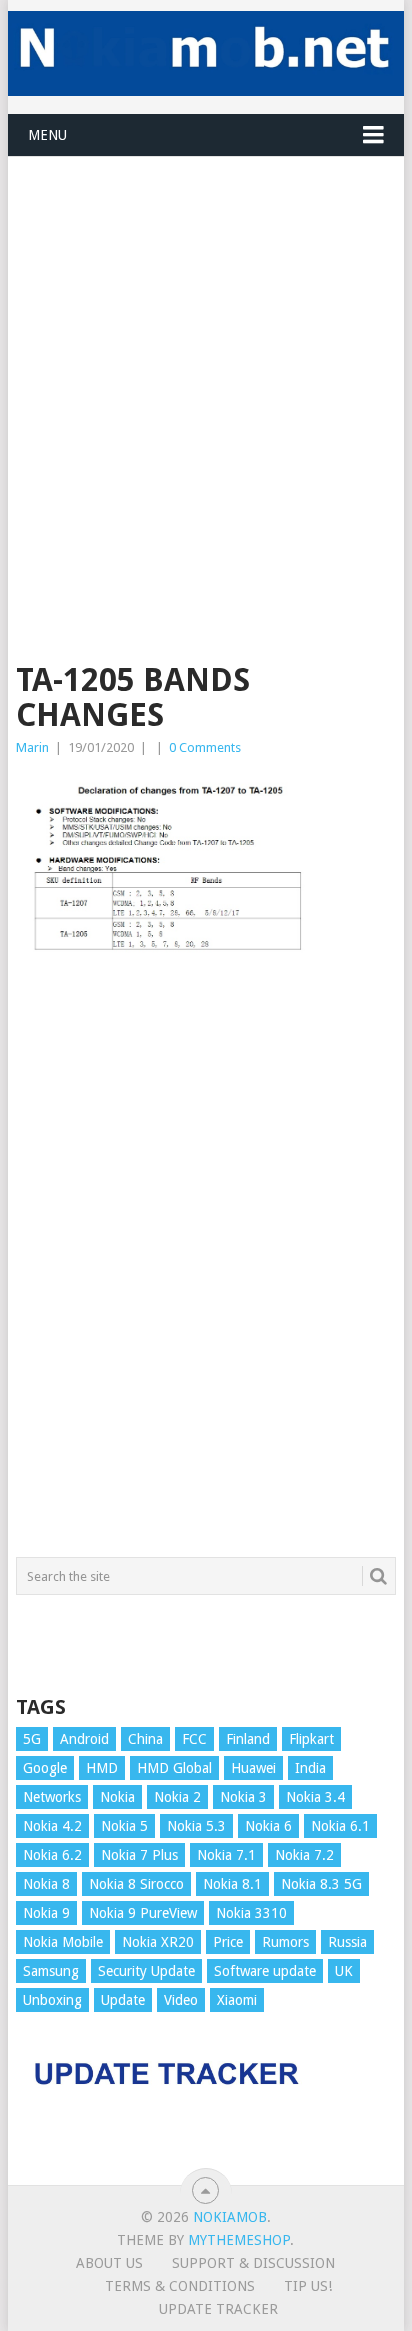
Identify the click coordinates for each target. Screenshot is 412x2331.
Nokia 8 (46, 1884)
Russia (347, 1942)
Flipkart (311, 1739)
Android (84, 1739)
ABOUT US (109, 2263)
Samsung (51, 1971)
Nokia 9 (46, 1913)
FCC (194, 1739)
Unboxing (52, 2000)
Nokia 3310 (251, 1913)
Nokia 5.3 (196, 1826)
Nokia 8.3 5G (321, 1884)
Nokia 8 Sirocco (136, 1884)
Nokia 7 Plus (139, 1855)
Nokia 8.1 (232, 1884)
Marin (32, 747)
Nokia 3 (243, 1797)
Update (123, 2000)
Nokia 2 (177, 1797)
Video (181, 2000)
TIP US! (308, 2286)
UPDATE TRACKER (218, 2309)
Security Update (146, 1971)
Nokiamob (230, 2217)
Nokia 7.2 (304, 1855)
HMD (102, 1768)
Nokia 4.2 (52, 1826)
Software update (265, 1971)
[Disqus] (206, 1267)
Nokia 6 (268, 1826)
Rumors (285, 1942)
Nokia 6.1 (340, 1826)
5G (32, 1739)
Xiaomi (237, 2000)
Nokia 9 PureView (143, 1913)
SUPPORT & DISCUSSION (253, 2263)
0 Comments (205, 747)
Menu (47, 135)
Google (45, 1768)
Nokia (117, 1797)
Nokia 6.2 (52, 1855)
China (145, 1739)
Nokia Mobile (63, 1942)
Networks (52, 1797)
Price (228, 1942)
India (310, 1768)
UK (344, 1971)
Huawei (253, 1768)
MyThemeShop (239, 2240)
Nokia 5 (124, 1826)
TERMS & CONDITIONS (180, 2286)
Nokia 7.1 (226, 1855)
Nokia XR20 (158, 1942)
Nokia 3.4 (315, 1797)
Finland (248, 1739)
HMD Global (174, 1768)
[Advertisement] (206, 363)
